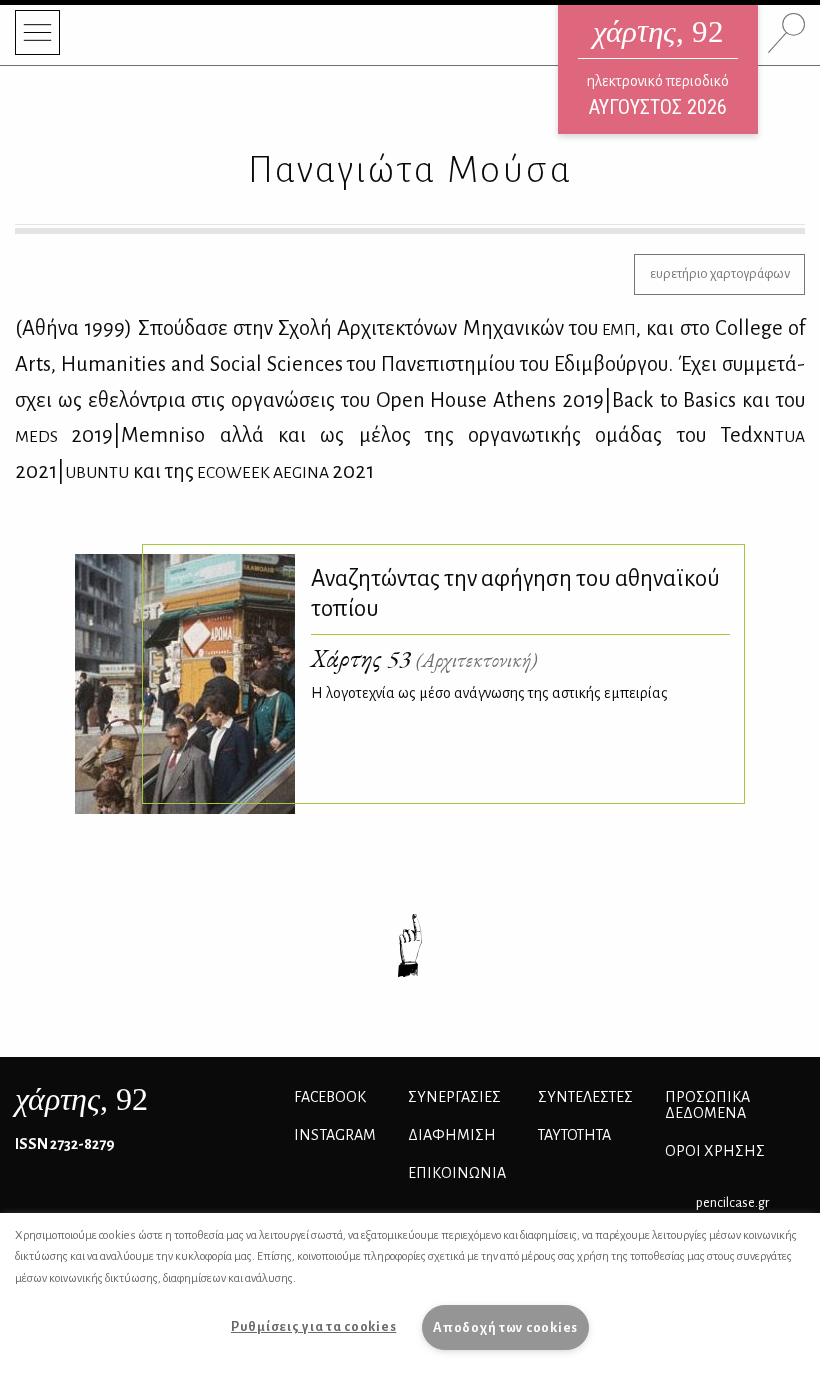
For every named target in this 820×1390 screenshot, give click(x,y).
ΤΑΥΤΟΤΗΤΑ (574, 1135)
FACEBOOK (330, 1097)
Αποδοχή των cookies (505, 1327)
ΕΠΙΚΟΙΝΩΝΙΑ (457, 1173)
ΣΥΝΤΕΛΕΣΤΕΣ (585, 1097)
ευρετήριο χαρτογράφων (720, 273)
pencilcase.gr (732, 1202)
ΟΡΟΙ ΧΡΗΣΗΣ (715, 1151)
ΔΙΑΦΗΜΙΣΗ (452, 1135)
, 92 (81, 1099)
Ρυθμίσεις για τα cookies (313, 1326)
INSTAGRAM (335, 1135)
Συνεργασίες (454, 1097)
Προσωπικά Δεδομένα (707, 1105)
